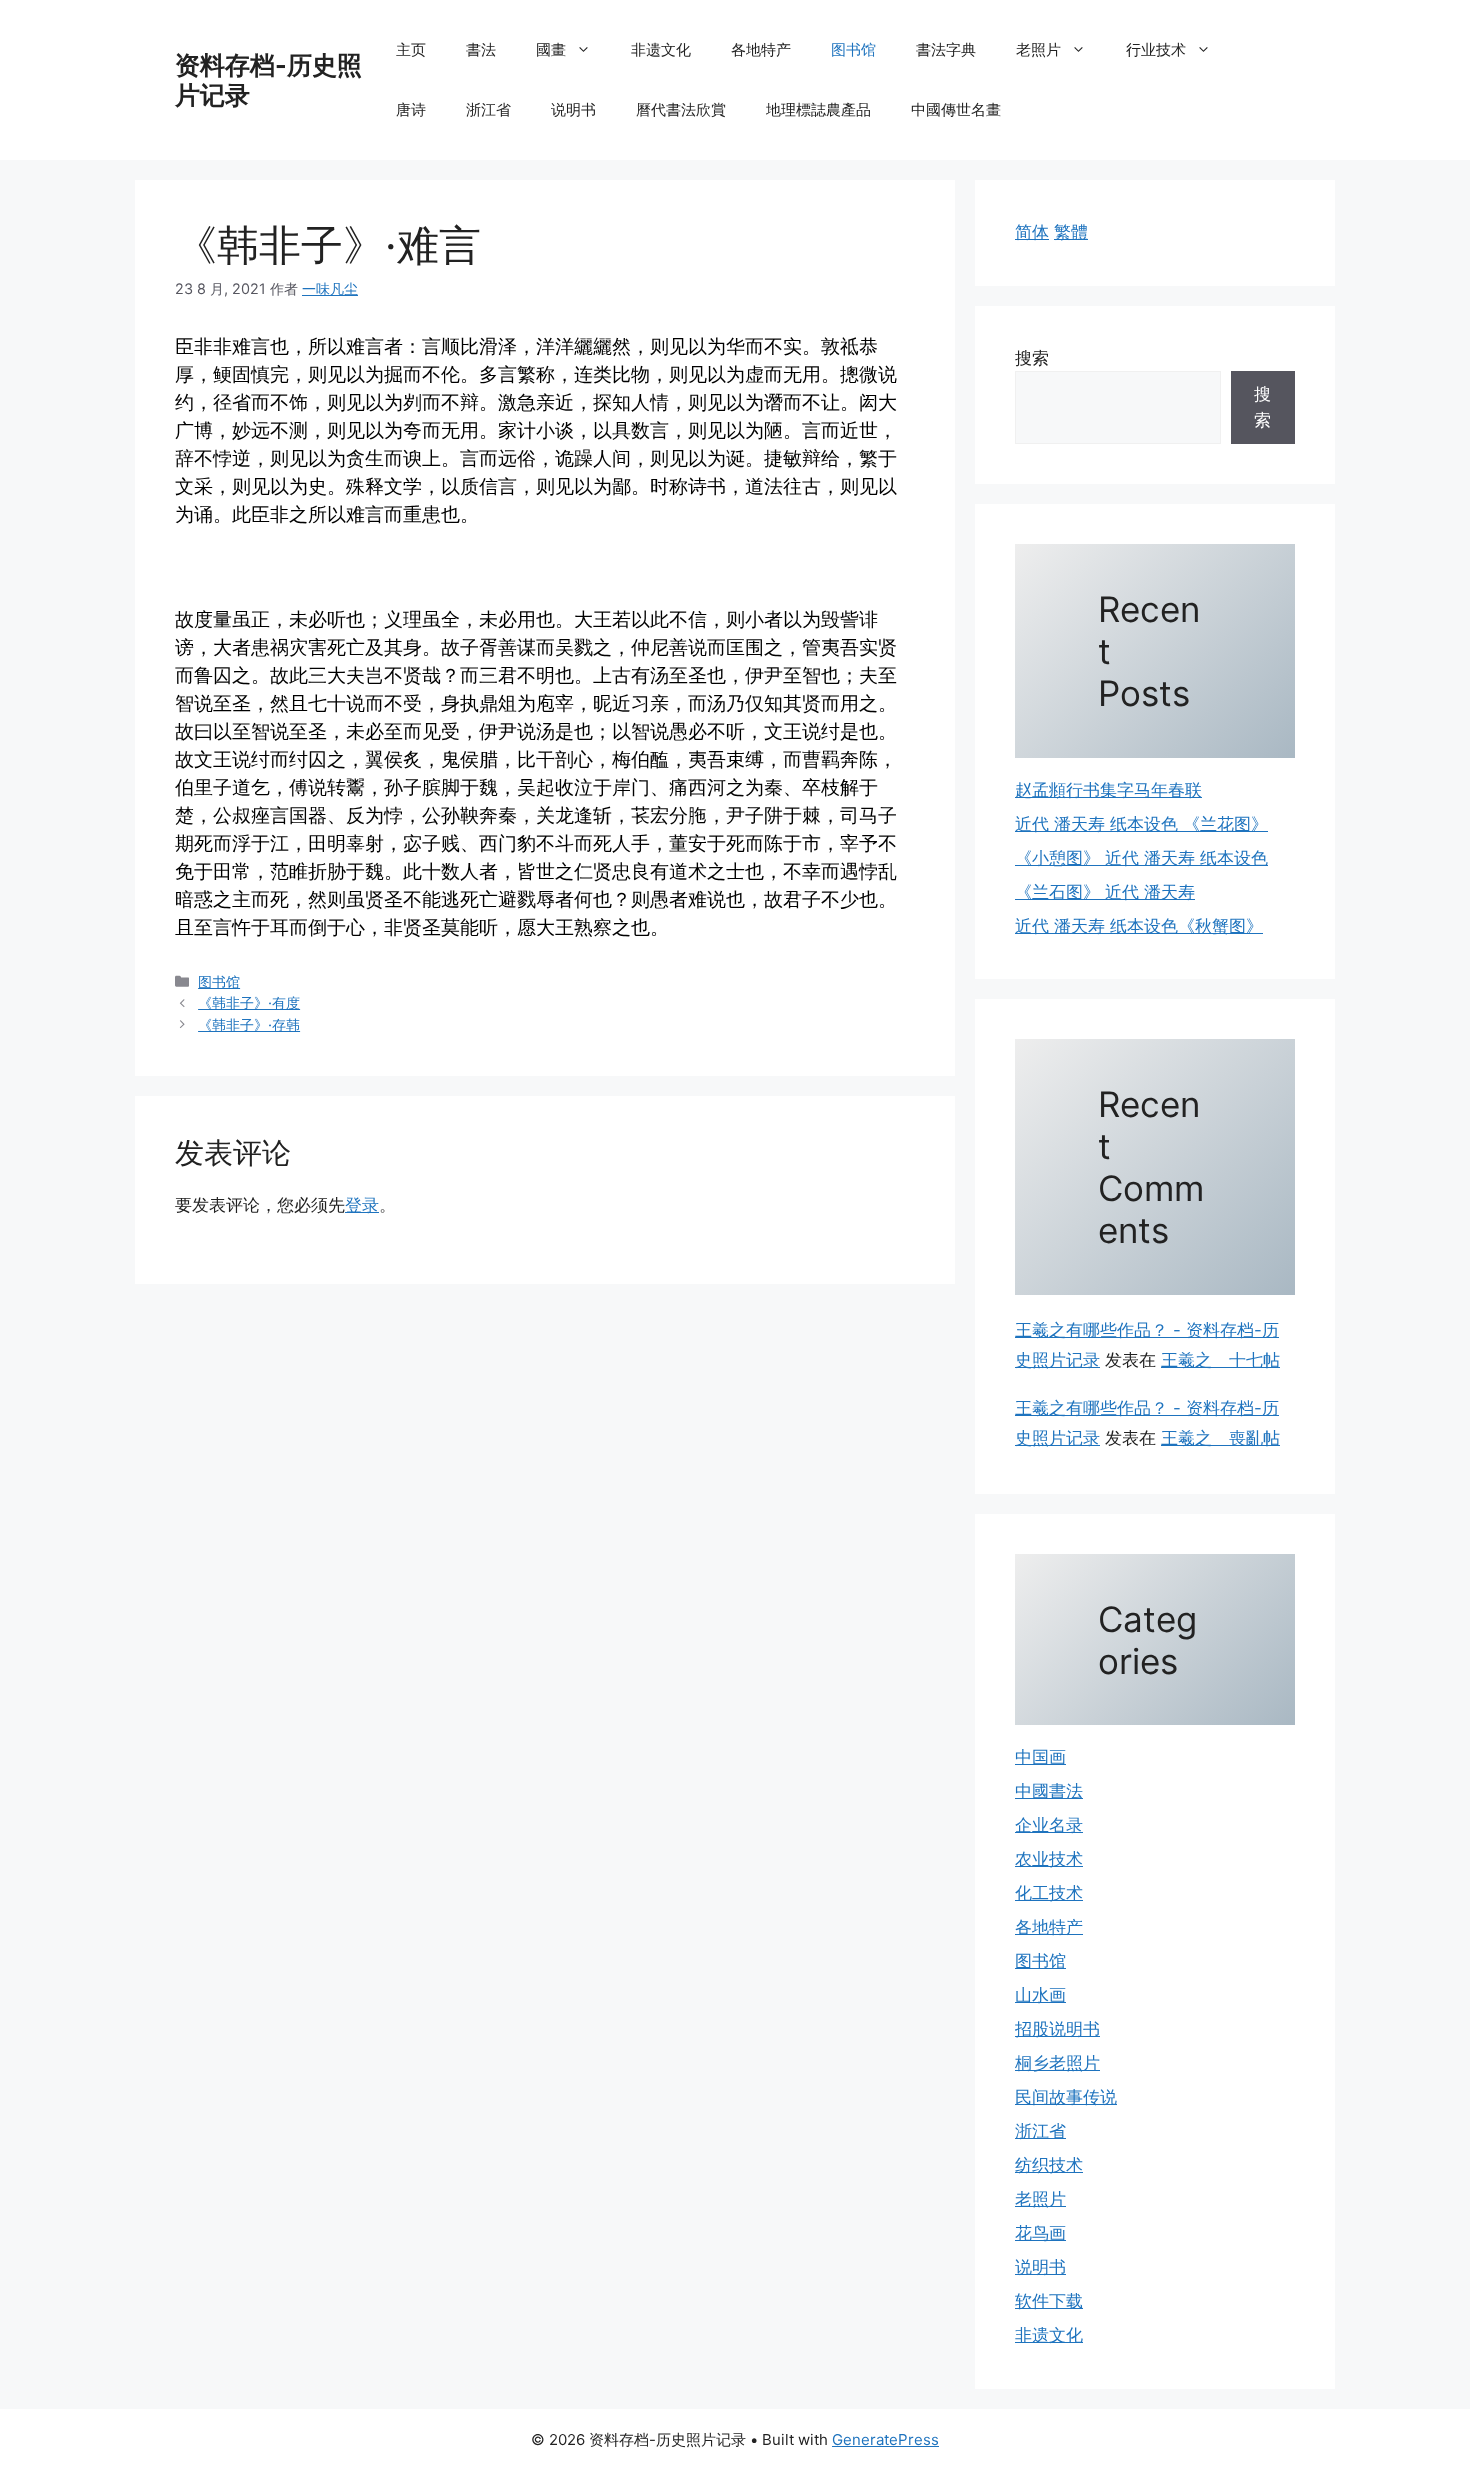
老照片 (1038, 49)
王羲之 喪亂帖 (1220, 1438)
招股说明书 (1057, 2029)
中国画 (1040, 1757)
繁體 (1071, 232)
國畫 (551, 49)
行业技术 (1156, 49)
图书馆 (853, 49)
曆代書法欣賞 (681, 109)
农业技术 (1049, 1859)
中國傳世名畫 (956, 109)
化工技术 (1049, 1893)
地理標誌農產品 (818, 109)
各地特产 (761, 49)
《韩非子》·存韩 (249, 1024)
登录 (362, 1205)
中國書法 (1049, 1791)
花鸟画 (1040, 2233)
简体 (1032, 232)
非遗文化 (661, 49)
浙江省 (488, 109)
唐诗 (411, 109)
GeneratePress (885, 2439)
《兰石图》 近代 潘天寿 (1105, 892)
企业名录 (1049, 1825)
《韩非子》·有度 (249, 1002)
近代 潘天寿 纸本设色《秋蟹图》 (1139, 926)
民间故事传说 (1066, 2097)
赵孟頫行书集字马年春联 (1108, 790)
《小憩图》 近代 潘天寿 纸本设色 (1141, 858)
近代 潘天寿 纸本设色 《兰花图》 (1141, 824)
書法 (481, 49)
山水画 (1040, 1995)
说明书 (573, 109)
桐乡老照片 (1057, 2063)
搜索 (1032, 358)
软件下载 (1049, 2301)
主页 (411, 49)
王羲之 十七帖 (1220, 1360)
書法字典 (946, 49)
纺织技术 (1049, 2165)
